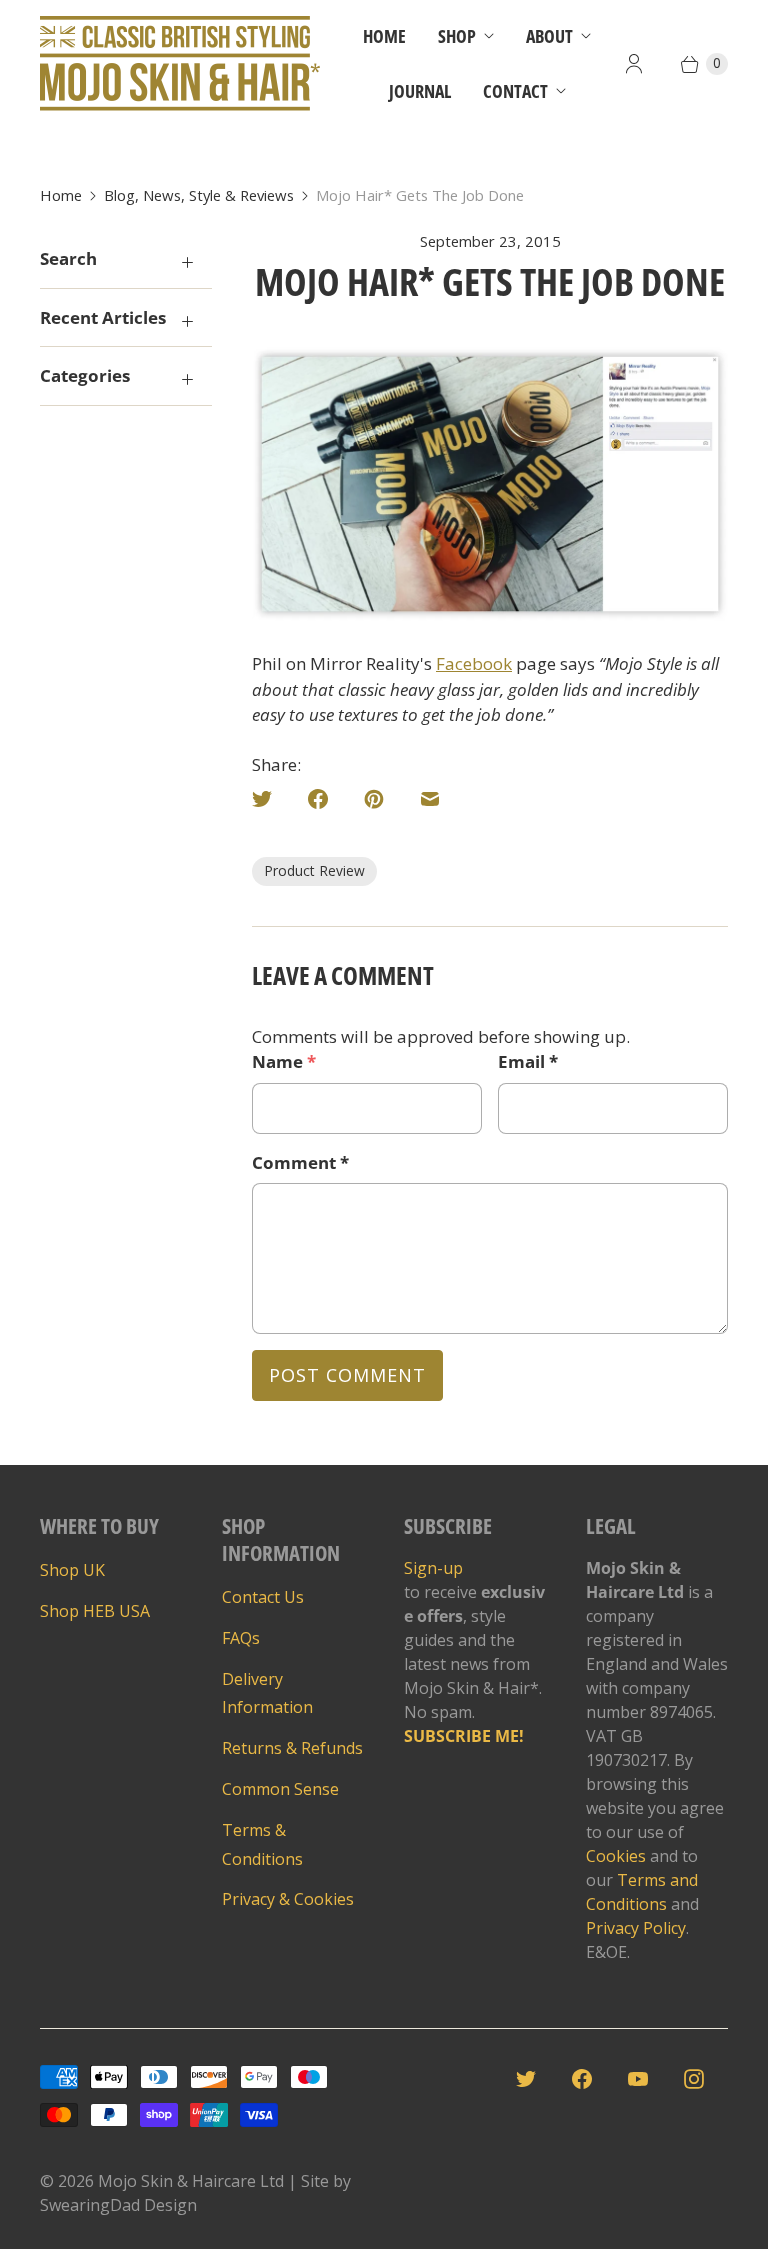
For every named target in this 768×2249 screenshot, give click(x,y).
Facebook (474, 663)
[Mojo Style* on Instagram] (700, 2085)
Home (384, 36)
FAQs (241, 1638)
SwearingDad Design (118, 2205)
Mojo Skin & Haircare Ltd (191, 2181)
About (549, 36)
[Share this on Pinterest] (380, 805)
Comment (300, 1162)
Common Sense (280, 1789)
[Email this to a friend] (436, 805)
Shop (457, 36)
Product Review (314, 870)
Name (284, 1061)
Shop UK (72, 1570)
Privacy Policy (636, 1928)
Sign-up (433, 1568)
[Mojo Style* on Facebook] (588, 2085)
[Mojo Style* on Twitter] (532, 2085)
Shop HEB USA (95, 1611)
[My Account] (634, 64)
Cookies (616, 1856)
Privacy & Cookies (288, 1899)
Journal (420, 91)
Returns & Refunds (292, 1748)
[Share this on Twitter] (274, 805)
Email (528, 1061)
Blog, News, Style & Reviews (199, 195)
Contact (515, 91)
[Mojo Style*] (180, 63)
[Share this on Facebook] (324, 805)
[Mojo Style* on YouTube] (644, 2085)
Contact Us (263, 1597)
